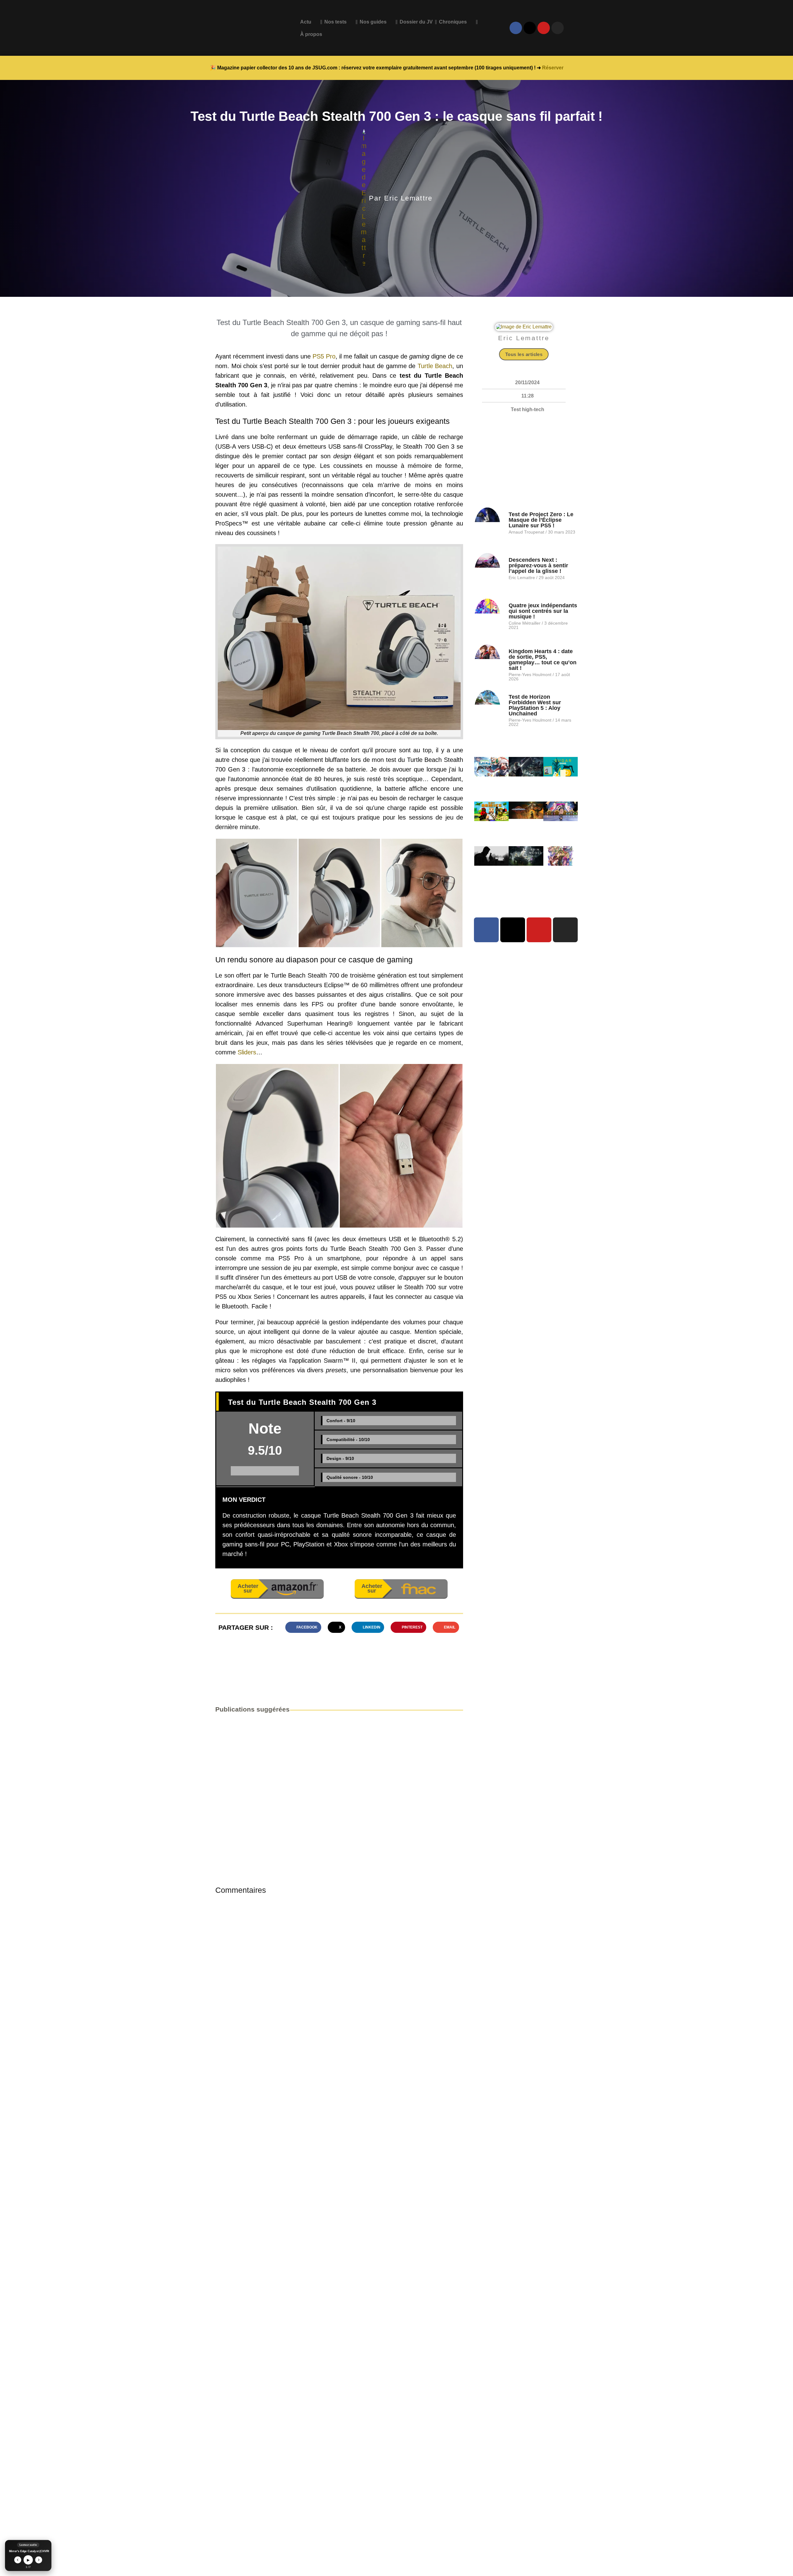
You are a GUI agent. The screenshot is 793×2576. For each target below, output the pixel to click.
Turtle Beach (435, 366)
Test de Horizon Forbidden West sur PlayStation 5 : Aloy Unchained (535, 705)
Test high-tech (528, 409)
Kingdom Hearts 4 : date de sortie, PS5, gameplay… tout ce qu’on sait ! (543, 660)
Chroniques (453, 22)
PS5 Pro (324, 356)
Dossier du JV (416, 22)
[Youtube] (544, 28)
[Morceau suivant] (39, 2560)
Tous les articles (524, 354)
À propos (311, 34)
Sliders (247, 1052)
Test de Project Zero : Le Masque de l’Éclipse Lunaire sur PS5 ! (541, 520)
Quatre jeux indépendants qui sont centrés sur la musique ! (543, 611)
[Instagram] (558, 28)
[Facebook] (516, 28)
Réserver (553, 68)
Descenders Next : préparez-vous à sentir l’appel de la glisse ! (538, 565)
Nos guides (373, 22)
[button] (257, 893)
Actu (306, 22)
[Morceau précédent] (18, 2560)
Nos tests (335, 22)
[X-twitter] (530, 28)
